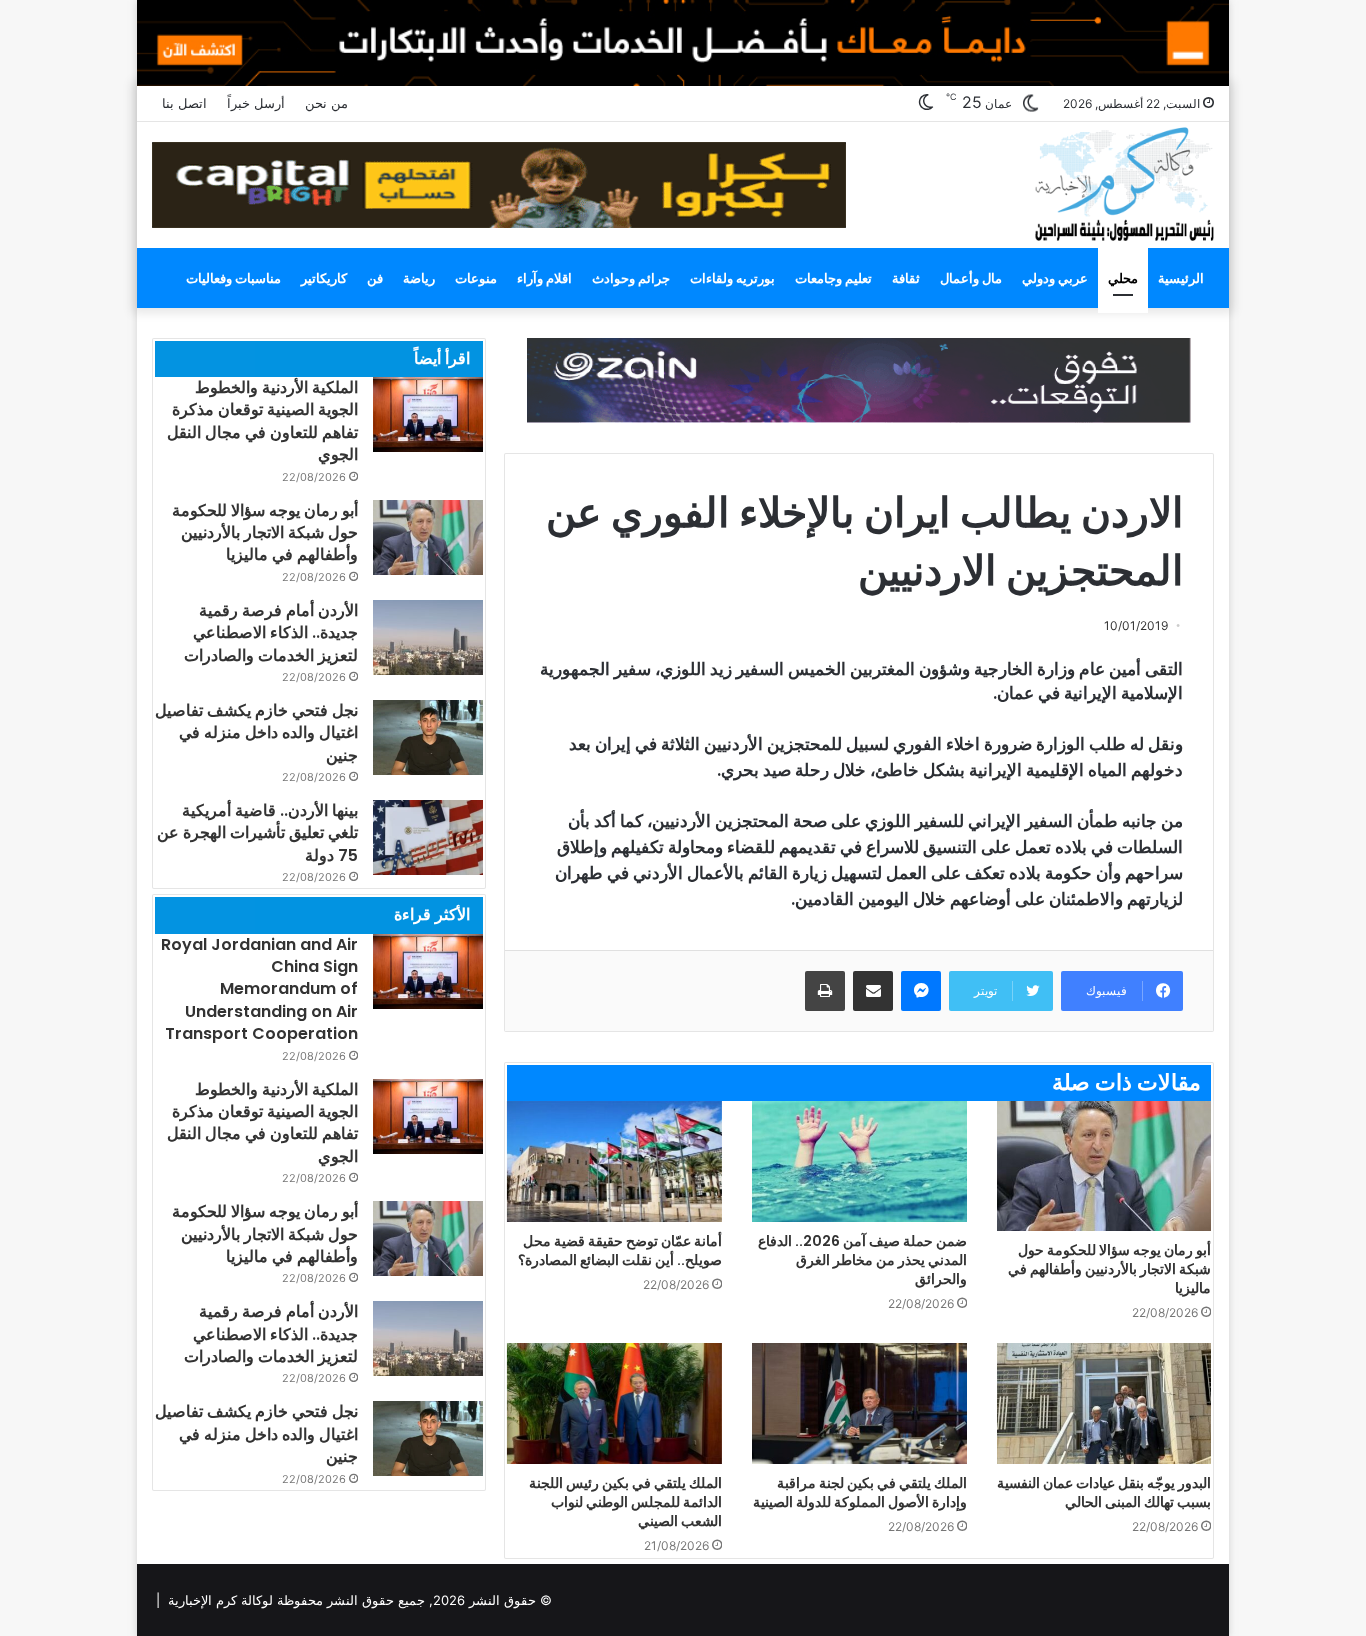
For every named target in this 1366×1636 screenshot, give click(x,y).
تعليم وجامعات (833, 278)
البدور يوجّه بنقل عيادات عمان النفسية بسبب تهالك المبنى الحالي (1104, 1492)
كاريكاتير (324, 278)
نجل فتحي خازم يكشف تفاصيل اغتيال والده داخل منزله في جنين (256, 733)
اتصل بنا (184, 103)
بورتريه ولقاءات (732, 278)
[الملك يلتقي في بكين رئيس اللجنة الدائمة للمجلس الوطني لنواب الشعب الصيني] (614, 1403)
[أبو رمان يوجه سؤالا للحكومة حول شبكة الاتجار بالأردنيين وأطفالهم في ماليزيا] (1104, 1166)
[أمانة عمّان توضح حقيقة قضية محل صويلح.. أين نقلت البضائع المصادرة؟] (614, 1161)
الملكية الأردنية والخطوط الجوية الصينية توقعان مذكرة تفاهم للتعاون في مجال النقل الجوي (262, 421)
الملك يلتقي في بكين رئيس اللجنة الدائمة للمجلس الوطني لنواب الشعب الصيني (625, 1502)
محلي (1123, 278)
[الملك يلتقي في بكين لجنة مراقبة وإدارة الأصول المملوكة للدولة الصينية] (859, 1403)
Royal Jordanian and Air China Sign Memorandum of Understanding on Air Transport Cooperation (259, 989)
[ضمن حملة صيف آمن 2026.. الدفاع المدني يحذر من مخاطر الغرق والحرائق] (859, 1161)
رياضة (419, 278)
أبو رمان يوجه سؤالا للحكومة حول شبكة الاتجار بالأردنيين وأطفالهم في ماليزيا (1109, 1269)
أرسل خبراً (256, 103)
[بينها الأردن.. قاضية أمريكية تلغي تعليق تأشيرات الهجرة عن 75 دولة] (428, 837)
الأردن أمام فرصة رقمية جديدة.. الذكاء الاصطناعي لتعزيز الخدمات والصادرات (271, 633)
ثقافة (906, 278)
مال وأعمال (971, 278)
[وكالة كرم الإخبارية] (1123, 182)
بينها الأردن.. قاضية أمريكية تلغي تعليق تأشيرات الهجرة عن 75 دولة (257, 833)
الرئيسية (1181, 278)
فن (375, 278)
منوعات (476, 278)
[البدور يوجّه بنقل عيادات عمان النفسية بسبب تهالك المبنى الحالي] (1104, 1403)
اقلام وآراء (544, 278)
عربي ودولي (1055, 278)
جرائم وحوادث (631, 278)
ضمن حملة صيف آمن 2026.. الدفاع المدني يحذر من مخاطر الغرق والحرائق (862, 1260)
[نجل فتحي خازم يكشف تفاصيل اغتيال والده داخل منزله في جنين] (428, 737)
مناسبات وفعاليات (233, 278)
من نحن (326, 103)
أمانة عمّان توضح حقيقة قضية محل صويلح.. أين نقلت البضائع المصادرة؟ (620, 1250)
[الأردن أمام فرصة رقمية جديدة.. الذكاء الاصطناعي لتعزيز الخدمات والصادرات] (428, 637)
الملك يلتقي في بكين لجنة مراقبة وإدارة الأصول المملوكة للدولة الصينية (860, 1492)
